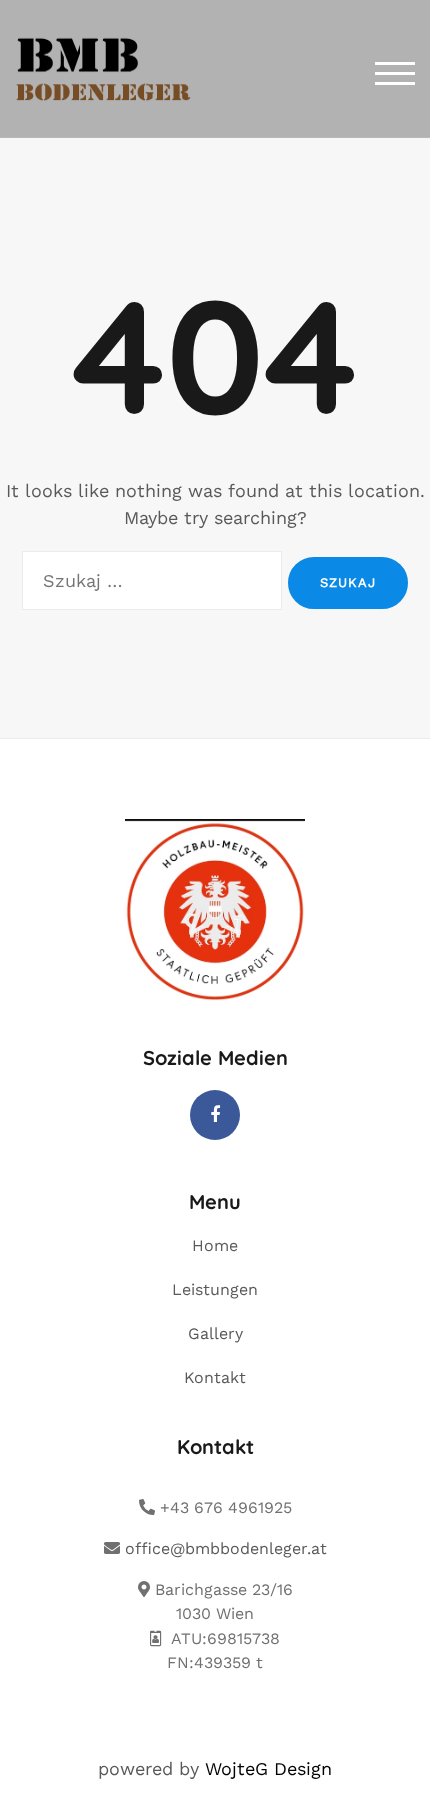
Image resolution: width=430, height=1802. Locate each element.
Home (215, 1245)
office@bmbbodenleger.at (223, 1548)
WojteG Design (268, 1768)
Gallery (215, 1333)
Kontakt (215, 1377)
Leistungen (215, 1289)
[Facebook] (215, 1115)
